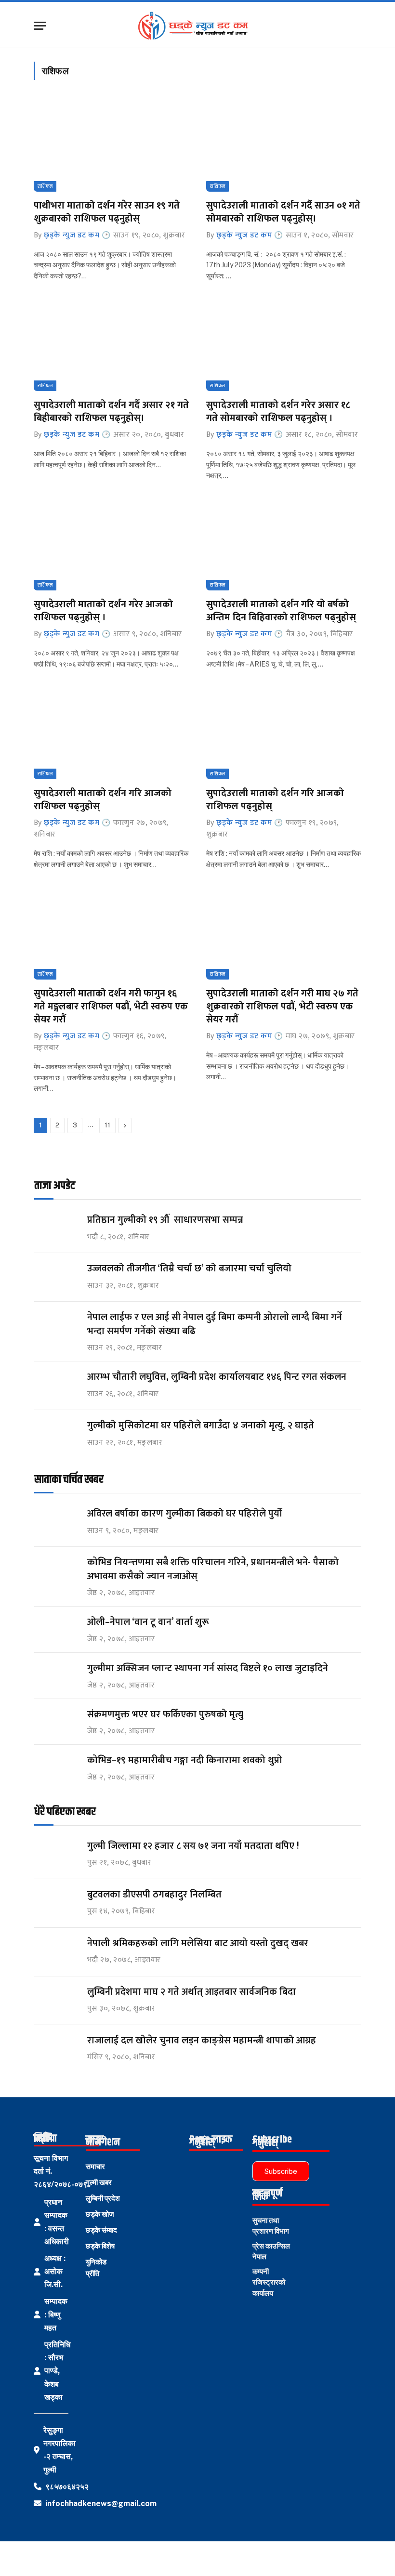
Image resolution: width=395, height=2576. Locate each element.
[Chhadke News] (198, 26)
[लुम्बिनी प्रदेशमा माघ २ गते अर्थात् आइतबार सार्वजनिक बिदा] (56, 2001)
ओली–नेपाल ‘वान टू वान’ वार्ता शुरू (148, 1622)
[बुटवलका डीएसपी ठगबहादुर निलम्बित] (56, 1903)
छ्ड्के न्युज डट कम (72, 235)
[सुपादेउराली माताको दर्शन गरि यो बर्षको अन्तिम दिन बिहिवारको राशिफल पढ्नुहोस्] (284, 544)
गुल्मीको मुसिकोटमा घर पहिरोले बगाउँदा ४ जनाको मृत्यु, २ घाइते (201, 1426)
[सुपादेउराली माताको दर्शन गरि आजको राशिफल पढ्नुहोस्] (111, 733)
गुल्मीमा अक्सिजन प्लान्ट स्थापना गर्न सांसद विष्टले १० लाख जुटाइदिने (208, 1668)
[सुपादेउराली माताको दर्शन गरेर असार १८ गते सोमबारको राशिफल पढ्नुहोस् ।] (284, 345)
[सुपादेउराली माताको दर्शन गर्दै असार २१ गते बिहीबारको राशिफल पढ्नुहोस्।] (111, 345)
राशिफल (45, 186)
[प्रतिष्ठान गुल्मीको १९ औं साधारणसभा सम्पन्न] (56, 1229)
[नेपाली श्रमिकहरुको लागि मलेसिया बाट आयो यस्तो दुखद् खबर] (56, 1952)
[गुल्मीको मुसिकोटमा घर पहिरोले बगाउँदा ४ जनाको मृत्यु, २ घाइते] (56, 1434)
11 (107, 1125)
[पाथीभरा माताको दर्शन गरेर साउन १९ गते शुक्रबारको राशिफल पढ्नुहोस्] (111, 145)
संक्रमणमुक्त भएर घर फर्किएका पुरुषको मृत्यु (165, 1715)
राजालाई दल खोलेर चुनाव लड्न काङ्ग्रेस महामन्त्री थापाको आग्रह (202, 2041)
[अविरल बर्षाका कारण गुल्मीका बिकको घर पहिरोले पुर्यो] (56, 1523)
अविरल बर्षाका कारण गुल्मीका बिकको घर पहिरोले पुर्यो (185, 1514)
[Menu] (40, 26)
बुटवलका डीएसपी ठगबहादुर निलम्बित (154, 1895)
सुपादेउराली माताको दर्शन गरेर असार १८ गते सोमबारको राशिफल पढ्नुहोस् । (278, 412)
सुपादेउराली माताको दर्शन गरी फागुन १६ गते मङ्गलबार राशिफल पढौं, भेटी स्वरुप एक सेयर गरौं (111, 1007)
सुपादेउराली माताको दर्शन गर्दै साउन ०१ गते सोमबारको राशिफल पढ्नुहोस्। (283, 212)
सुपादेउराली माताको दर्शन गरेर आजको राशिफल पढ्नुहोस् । (103, 611)
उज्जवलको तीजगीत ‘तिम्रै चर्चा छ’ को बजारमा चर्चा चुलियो (189, 1269)
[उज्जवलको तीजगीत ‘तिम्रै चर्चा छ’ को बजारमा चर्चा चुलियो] (56, 1277)
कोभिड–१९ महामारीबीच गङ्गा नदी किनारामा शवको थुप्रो (185, 1760)
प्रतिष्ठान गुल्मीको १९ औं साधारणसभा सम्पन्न (166, 1220)
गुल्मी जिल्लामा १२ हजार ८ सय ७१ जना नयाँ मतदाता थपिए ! (193, 1846)
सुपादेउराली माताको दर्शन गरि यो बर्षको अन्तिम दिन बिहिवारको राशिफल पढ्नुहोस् (281, 611)
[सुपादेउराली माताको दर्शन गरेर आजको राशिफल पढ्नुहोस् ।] (111, 544)
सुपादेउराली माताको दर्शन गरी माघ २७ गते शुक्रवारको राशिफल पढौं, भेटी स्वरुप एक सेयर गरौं (282, 1007)
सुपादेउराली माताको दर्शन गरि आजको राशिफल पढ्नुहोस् (103, 800)
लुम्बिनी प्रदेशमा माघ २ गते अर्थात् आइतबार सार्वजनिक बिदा (191, 1992)
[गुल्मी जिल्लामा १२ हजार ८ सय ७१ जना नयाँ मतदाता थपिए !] (56, 1855)
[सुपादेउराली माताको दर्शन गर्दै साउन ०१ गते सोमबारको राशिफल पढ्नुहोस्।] (284, 145)
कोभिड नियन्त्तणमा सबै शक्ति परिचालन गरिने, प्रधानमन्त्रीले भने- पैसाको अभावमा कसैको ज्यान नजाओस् (213, 1569)
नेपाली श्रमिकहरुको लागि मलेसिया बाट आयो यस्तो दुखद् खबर (198, 1943)
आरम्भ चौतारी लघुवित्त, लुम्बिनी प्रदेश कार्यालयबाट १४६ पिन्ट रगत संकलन (217, 1377)
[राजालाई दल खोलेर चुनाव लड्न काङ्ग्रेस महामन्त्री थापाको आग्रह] (56, 2049)
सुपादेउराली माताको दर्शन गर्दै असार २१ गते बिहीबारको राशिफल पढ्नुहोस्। (111, 412)
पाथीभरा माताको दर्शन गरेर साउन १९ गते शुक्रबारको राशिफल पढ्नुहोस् (107, 212)
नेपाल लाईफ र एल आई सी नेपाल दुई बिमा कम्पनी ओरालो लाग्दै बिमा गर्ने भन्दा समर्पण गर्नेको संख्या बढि (215, 1324)
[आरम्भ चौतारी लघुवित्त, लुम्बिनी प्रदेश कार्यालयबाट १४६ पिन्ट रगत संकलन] (56, 1386)
